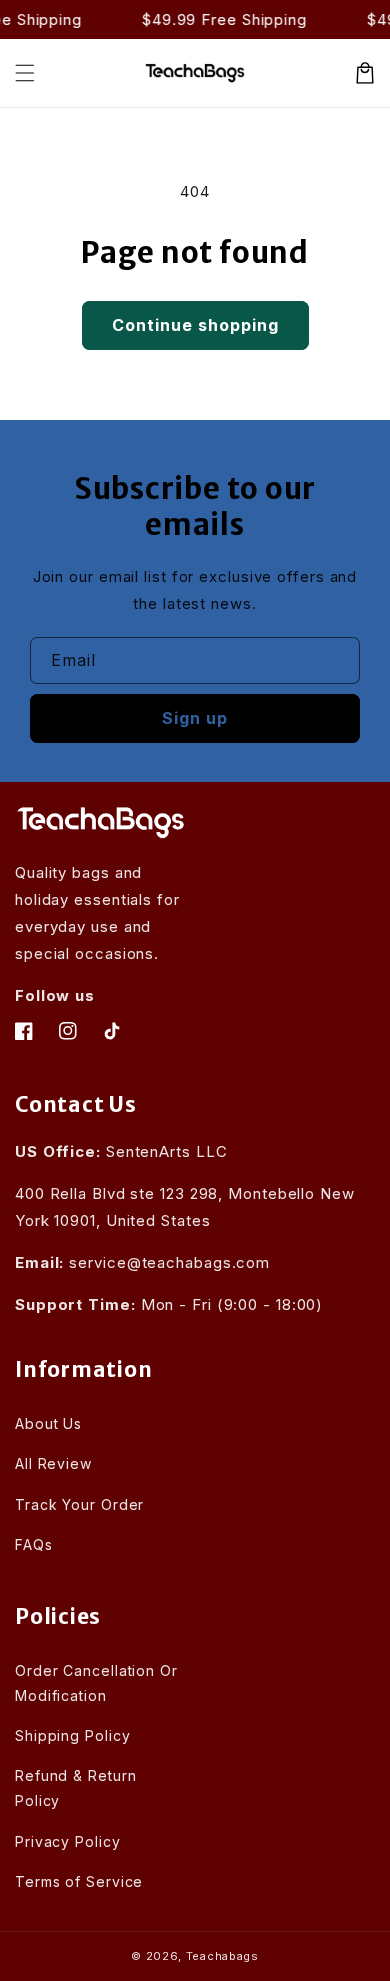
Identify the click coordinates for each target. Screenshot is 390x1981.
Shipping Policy (73, 1735)
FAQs (34, 1544)
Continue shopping (195, 325)
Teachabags (222, 1956)
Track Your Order (79, 1504)
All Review (53, 1463)
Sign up (195, 718)
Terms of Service (79, 1881)
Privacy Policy (68, 1841)
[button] (25, 73)
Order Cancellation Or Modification (96, 1683)
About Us (48, 1423)
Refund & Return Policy (76, 1788)
